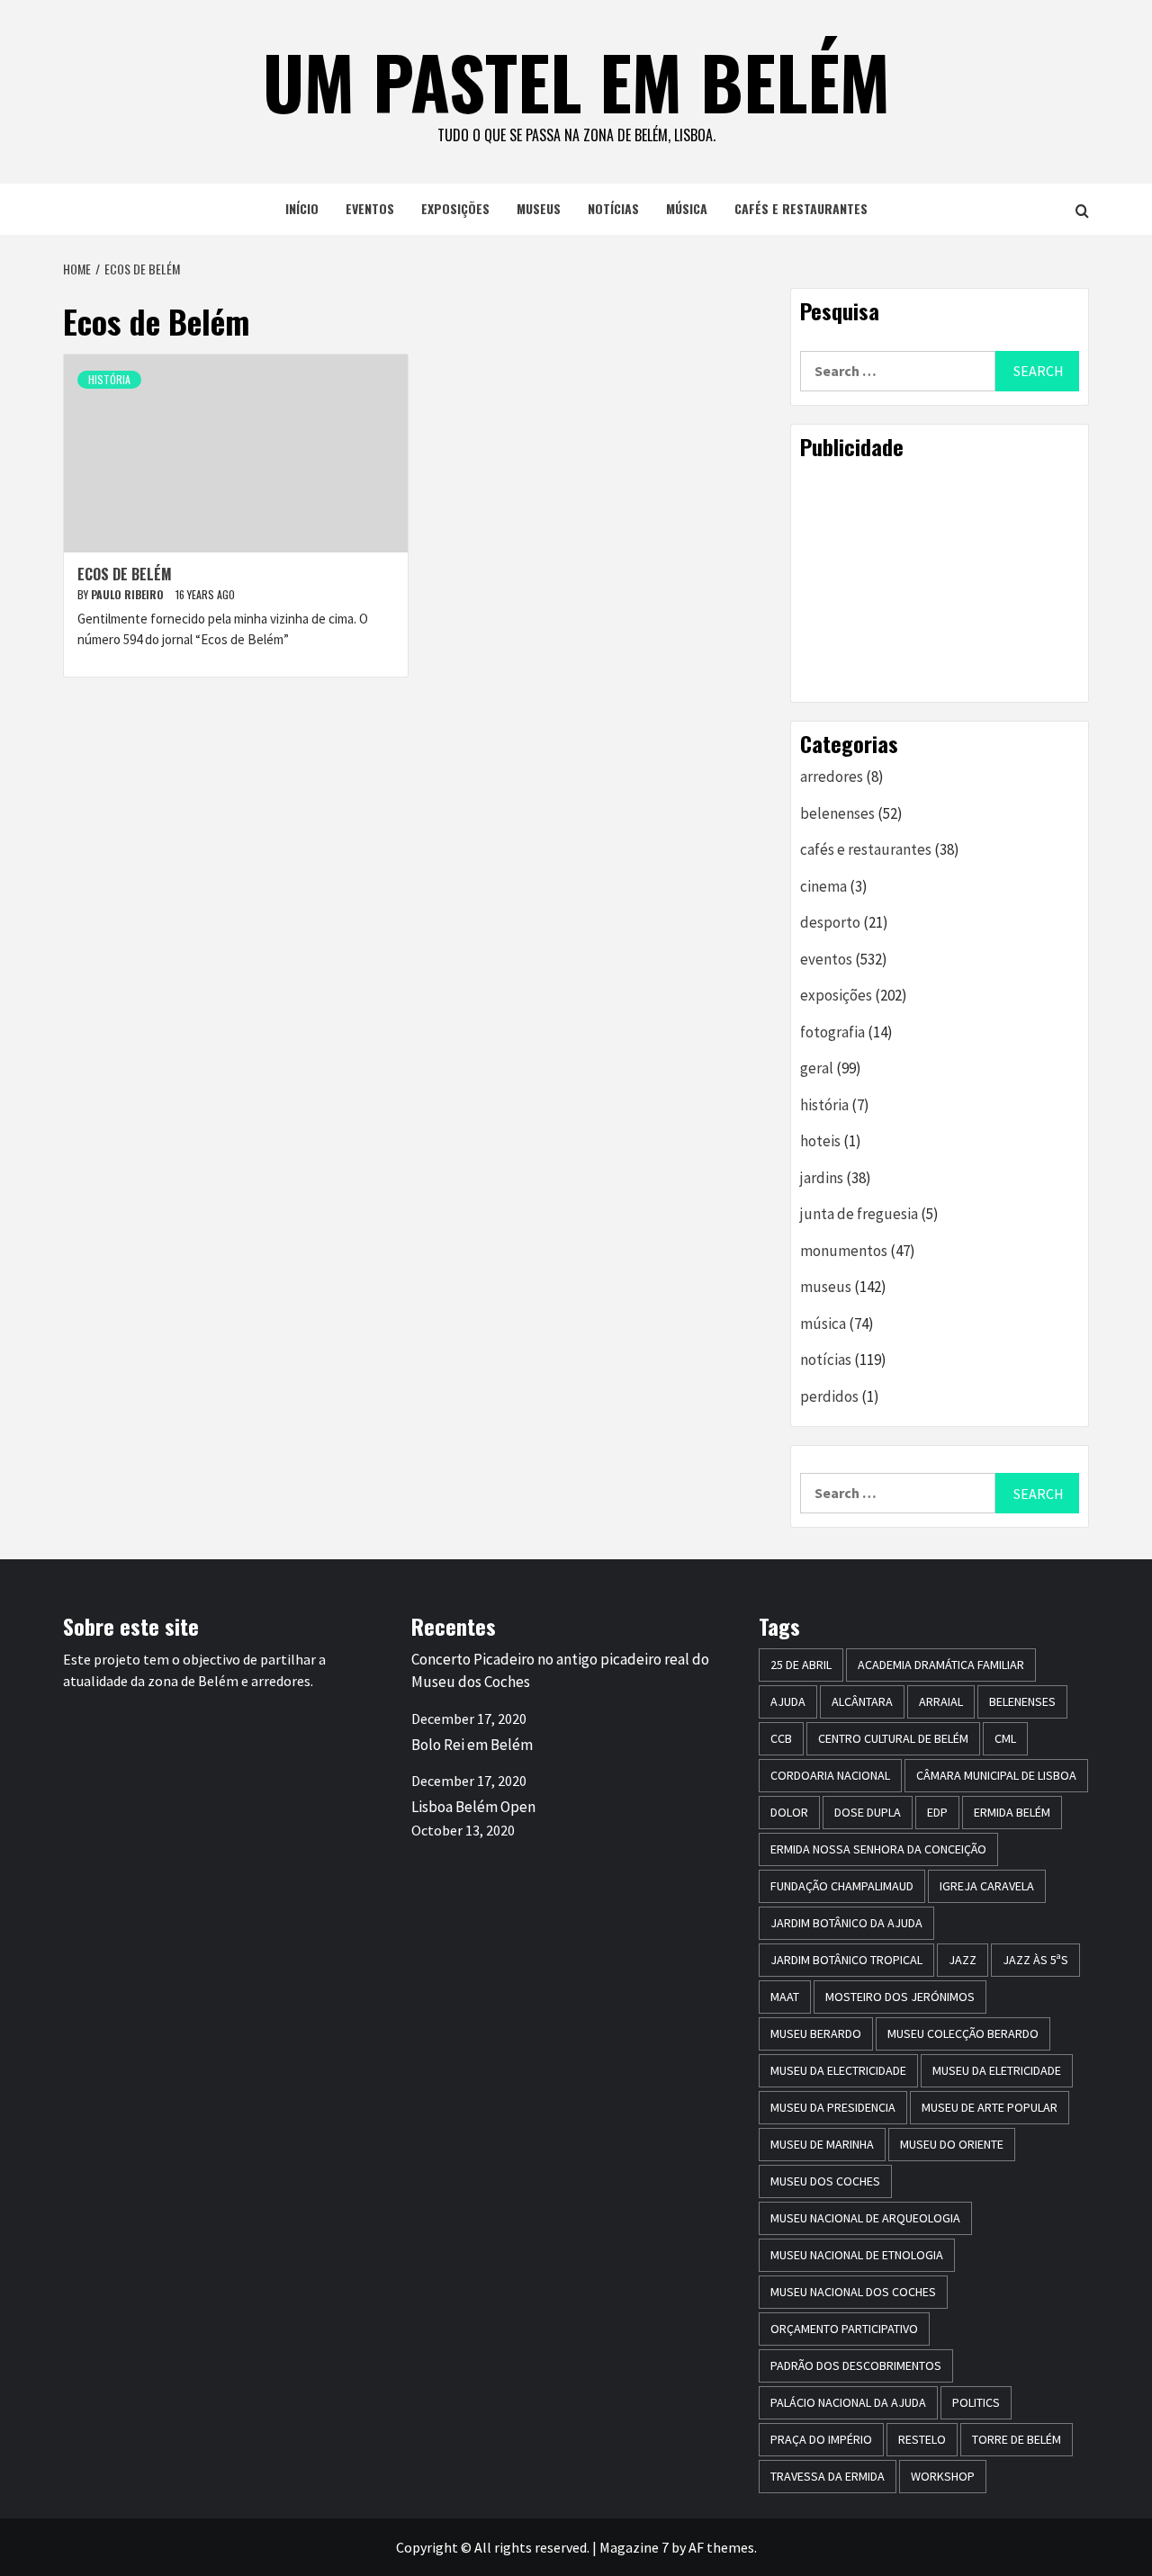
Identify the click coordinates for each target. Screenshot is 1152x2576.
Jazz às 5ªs (1035, 1960)
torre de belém (1017, 2439)
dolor (789, 1812)
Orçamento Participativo (844, 2329)
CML (1005, 1738)
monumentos (844, 1251)
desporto (830, 922)
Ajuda (788, 1701)
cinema (823, 886)
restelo (922, 2439)
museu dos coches (825, 2181)
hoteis (820, 1141)
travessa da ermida (828, 2476)
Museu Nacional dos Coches (853, 2292)
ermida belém (1012, 1812)
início (302, 208)
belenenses (837, 813)
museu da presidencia (833, 2107)
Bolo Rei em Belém (472, 1745)
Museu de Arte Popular (990, 2107)
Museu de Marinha (822, 2144)
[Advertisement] (940, 580)
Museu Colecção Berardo (963, 2033)
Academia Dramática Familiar (941, 1665)
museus (539, 208)
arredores (832, 776)
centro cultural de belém (893, 1738)
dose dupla (868, 1812)
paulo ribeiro (129, 594)
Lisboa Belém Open (473, 1807)
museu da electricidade (838, 2070)
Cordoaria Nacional (830, 1775)
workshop (943, 2476)
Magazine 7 (634, 2547)
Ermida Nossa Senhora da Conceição (878, 1849)
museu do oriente (952, 2144)
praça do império (821, 2439)
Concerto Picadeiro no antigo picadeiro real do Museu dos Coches (560, 1671)
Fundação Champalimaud (842, 1886)
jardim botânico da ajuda (846, 1923)
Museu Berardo (816, 2033)
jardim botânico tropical (846, 1960)
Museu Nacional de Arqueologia (865, 2218)
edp (937, 1812)
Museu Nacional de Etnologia (857, 2255)
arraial (941, 1701)
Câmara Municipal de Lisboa (996, 1775)
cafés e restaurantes (801, 208)
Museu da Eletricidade (997, 2070)
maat (785, 1997)
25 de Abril (801, 1665)
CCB (781, 1738)
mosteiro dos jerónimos (900, 1997)
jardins (822, 1178)
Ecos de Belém (125, 574)
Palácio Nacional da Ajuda (848, 2402)
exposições (455, 208)
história (109, 379)
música (687, 208)
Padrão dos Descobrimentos (856, 2365)
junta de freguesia (859, 1214)
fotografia (832, 1032)
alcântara (862, 1701)
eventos (370, 208)
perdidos (829, 1396)
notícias (613, 208)
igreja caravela (987, 1886)
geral (817, 1068)
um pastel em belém (576, 81)
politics (976, 2402)
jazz (963, 1960)
